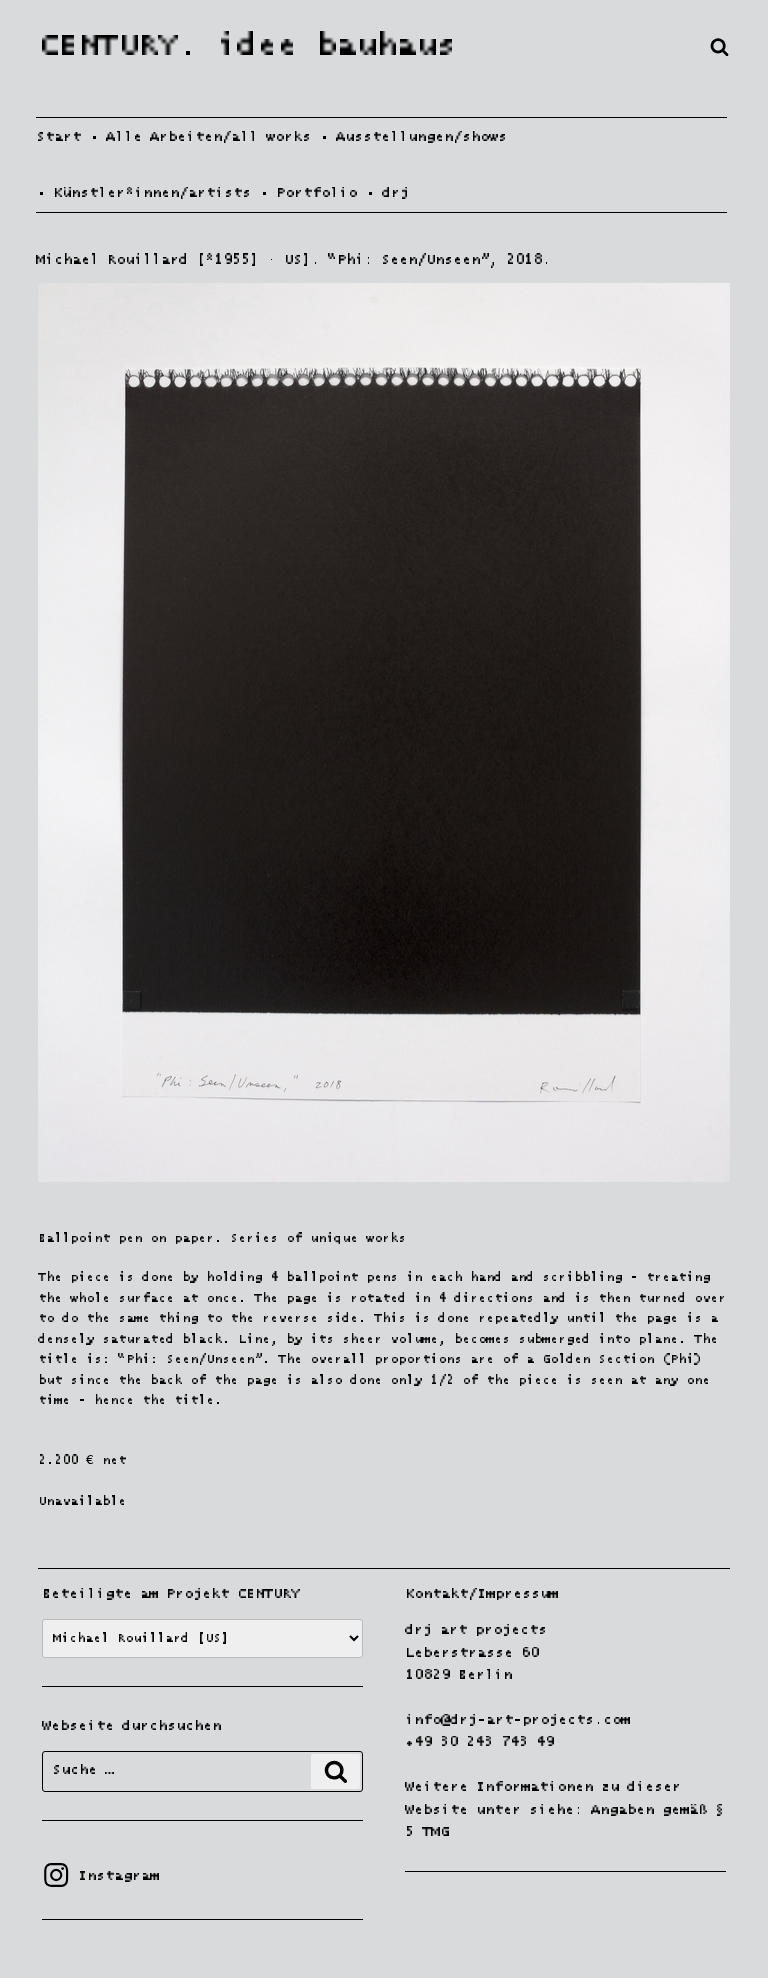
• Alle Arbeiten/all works (200, 137)
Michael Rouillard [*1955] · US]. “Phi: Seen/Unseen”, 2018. (293, 260)
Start (58, 137)
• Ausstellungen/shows (413, 137)
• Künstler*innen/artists (143, 193)
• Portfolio (308, 193)
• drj (387, 193)
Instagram (100, 1876)
